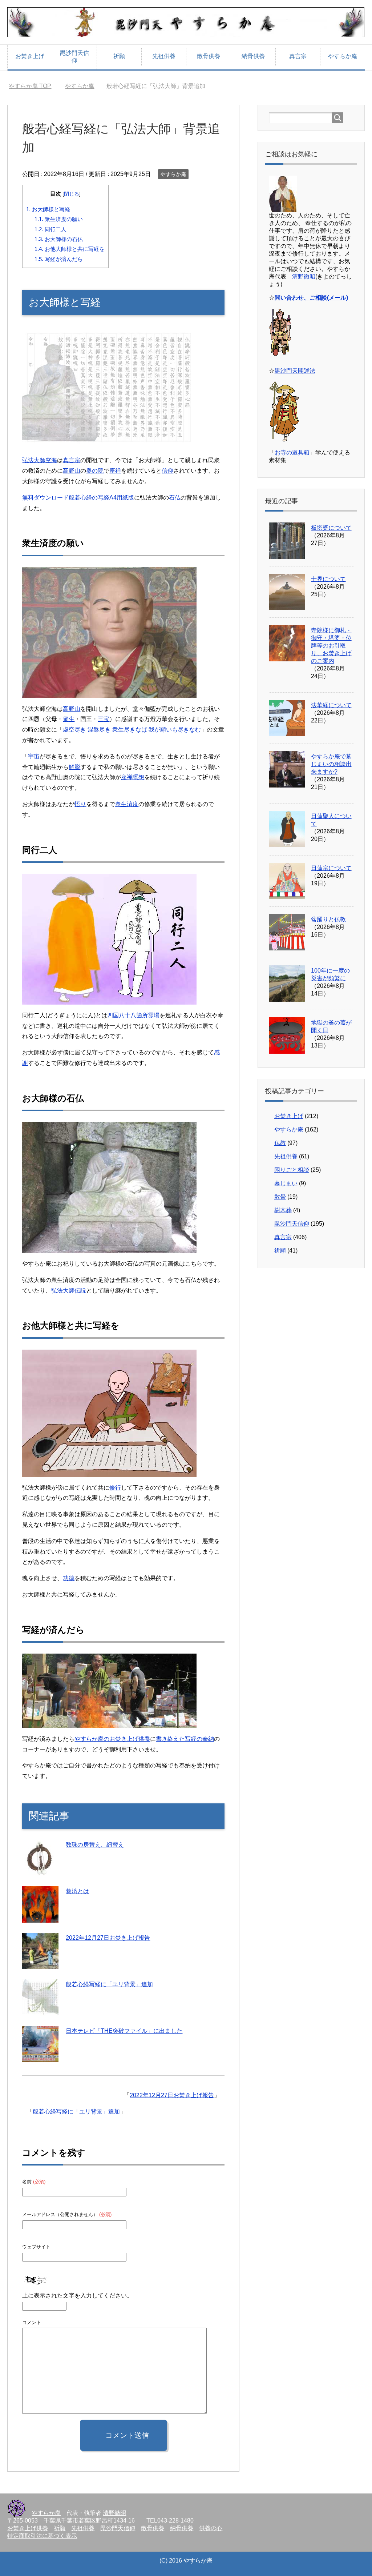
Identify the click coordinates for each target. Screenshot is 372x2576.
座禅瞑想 (133, 777)
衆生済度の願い (59, 219)
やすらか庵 (343, 56)
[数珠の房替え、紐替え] (40, 1871)
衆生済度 (127, 804)
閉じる (72, 194)
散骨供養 (209, 56)
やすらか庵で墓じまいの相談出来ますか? (331, 764)
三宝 (104, 719)
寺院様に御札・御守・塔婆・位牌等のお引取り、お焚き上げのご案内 (331, 646)
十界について (328, 579)
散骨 (280, 1197)
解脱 (74, 767)
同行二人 (50, 229)
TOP (34, 86)
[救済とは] (40, 1917)
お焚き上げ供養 (28, 2528)
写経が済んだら (59, 259)
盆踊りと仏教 (328, 919)
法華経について (331, 705)
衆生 (69, 719)
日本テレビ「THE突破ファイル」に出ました (124, 2031)
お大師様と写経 (48, 209)
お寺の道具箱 (292, 452)
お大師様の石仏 (59, 239)
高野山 (72, 471)
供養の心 (211, 2528)
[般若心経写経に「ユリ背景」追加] (40, 2010)
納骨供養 (253, 56)
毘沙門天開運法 (295, 371)
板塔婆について (331, 528)
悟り (80, 804)
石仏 (175, 498)
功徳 (69, 1578)
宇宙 (34, 756)
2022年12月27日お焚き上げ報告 (108, 1938)
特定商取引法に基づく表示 (42, 2536)
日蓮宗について (331, 868)
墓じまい (286, 1183)
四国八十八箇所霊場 (133, 1015)
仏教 (280, 1143)
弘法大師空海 (40, 460)
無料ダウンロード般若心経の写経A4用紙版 (78, 498)
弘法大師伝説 (69, 1291)
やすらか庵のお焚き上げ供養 (112, 1739)
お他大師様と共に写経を (70, 249)
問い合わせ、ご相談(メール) (311, 298)
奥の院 (95, 471)
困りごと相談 (292, 1170)
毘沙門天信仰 (74, 57)
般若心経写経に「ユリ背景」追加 (109, 1984)
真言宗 (298, 56)
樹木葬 (283, 1210)
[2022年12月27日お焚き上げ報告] (40, 1964)
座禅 (115, 471)
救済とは (77, 1891)
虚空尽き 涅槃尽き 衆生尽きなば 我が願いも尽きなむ (132, 730)
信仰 (167, 471)
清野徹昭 (304, 277)
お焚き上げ (30, 56)
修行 (115, 1488)
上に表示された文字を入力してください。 (77, 2295)
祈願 (119, 56)
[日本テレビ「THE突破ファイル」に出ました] (40, 2057)
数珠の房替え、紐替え (95, 1845)
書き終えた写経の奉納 (185, 1739)
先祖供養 (164, 56)
